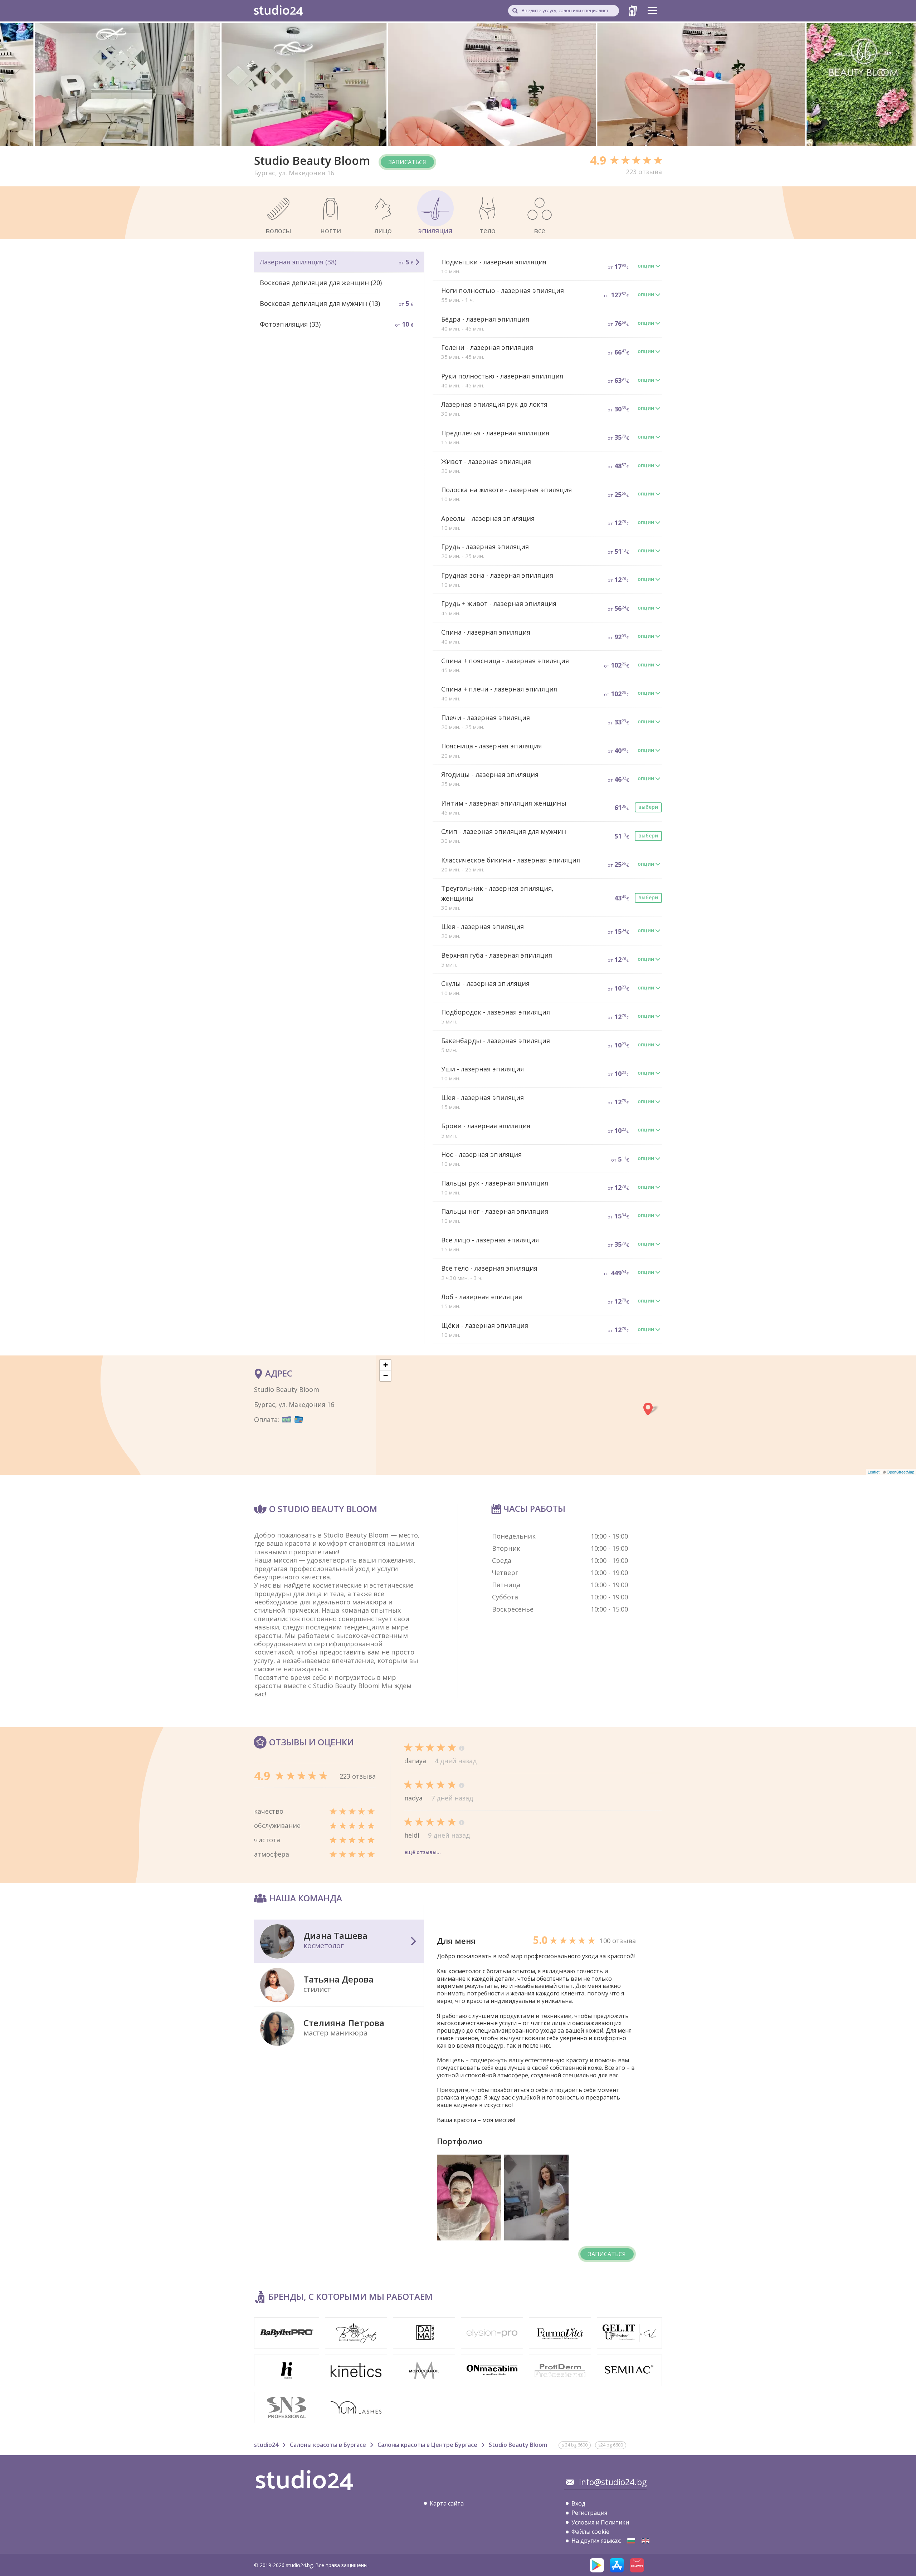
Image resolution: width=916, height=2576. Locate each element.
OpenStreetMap (900, 1472)
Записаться (407, 162)
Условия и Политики (600, 2522)
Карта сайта (447, 2503)
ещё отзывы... (423, 1852)
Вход (578, 2503)
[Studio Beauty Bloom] (631, 2541)
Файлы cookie (590, 2532)
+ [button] (386, 1365)
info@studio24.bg (613, 2482)
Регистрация (589, 2513)
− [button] (386, 1376)
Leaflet (874, 1472)
